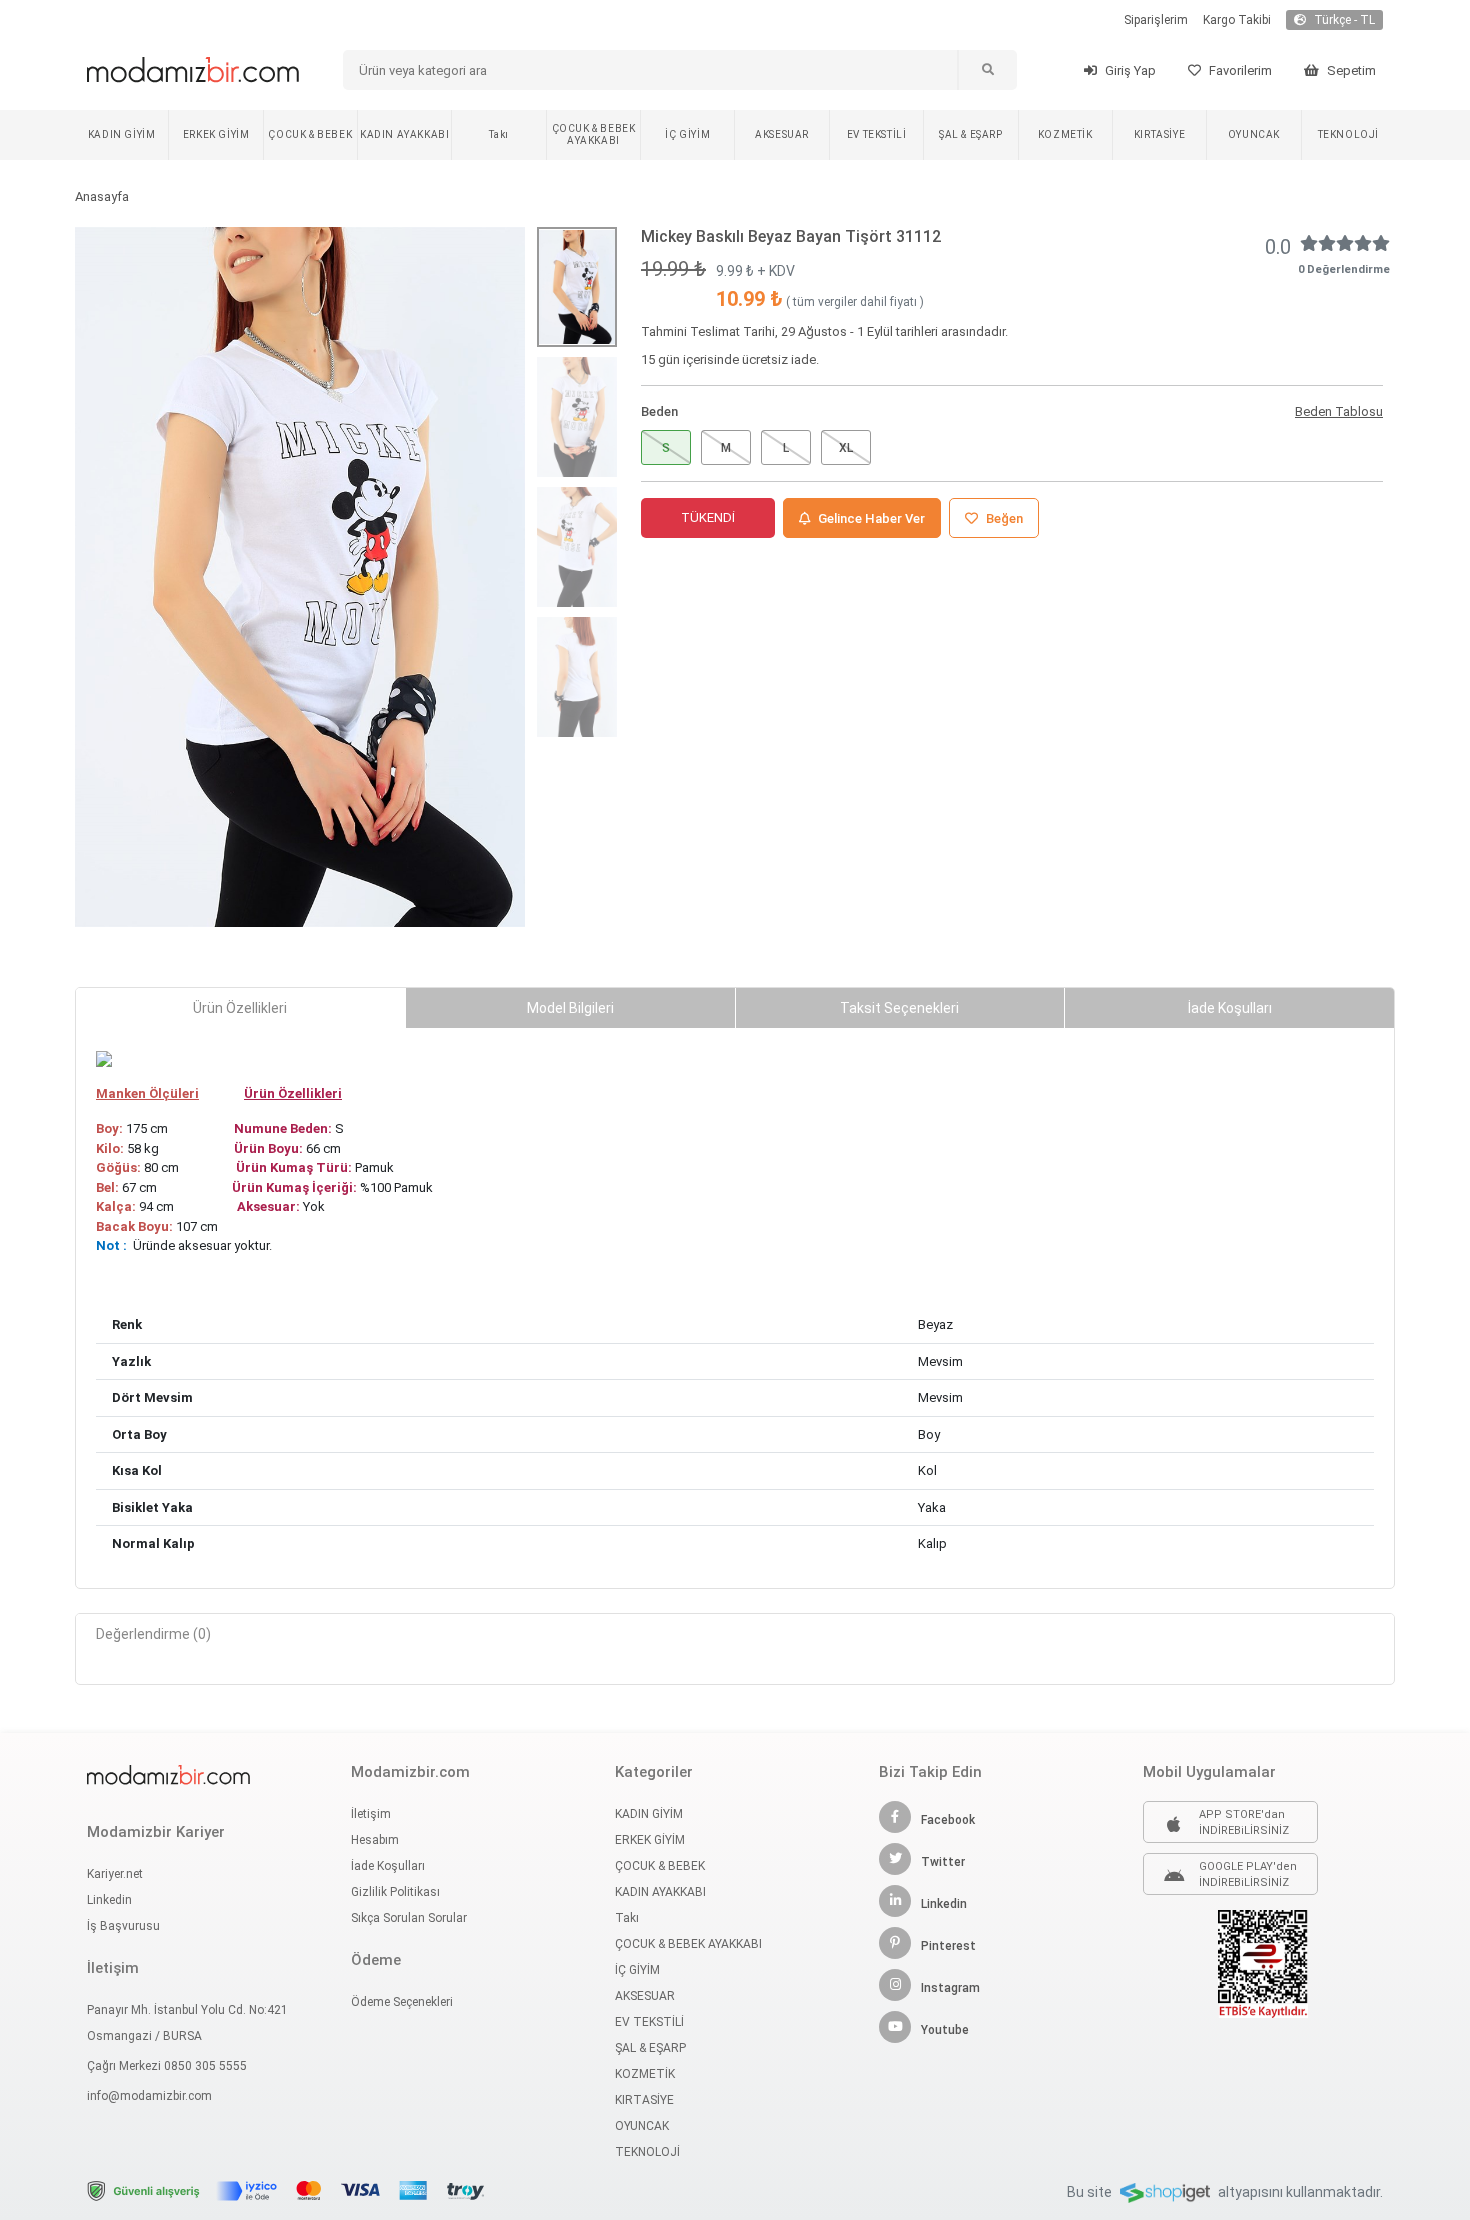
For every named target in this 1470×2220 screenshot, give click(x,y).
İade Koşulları (388, 1866)
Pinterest (948, 1946)
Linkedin (109, 1900)
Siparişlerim (1156, 20)
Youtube (945, 2030)
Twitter (943, 1862)
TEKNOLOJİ (1348, 134)
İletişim (371, 1814)
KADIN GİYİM (122, 134)
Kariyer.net (115, 1874)
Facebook (948, 1820)
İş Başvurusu (123, 1926)
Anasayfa (102, 196)
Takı (498, 134)
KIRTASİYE (1159, 134)
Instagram (950, 1988)
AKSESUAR (782, 134)
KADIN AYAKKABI (404, 134)
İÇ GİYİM (687, 134)
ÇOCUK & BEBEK (310, 134)
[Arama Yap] (987, 70)
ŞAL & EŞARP (971, 134)
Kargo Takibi (1237, 20)
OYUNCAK (1254, 134)
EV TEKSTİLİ (877, 134)
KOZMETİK (1065, 134)
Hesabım (375, 1840)
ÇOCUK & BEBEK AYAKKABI (594, 134)
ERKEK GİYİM (216, 134)
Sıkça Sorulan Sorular (409, 1918)
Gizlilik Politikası (395, 1892)
